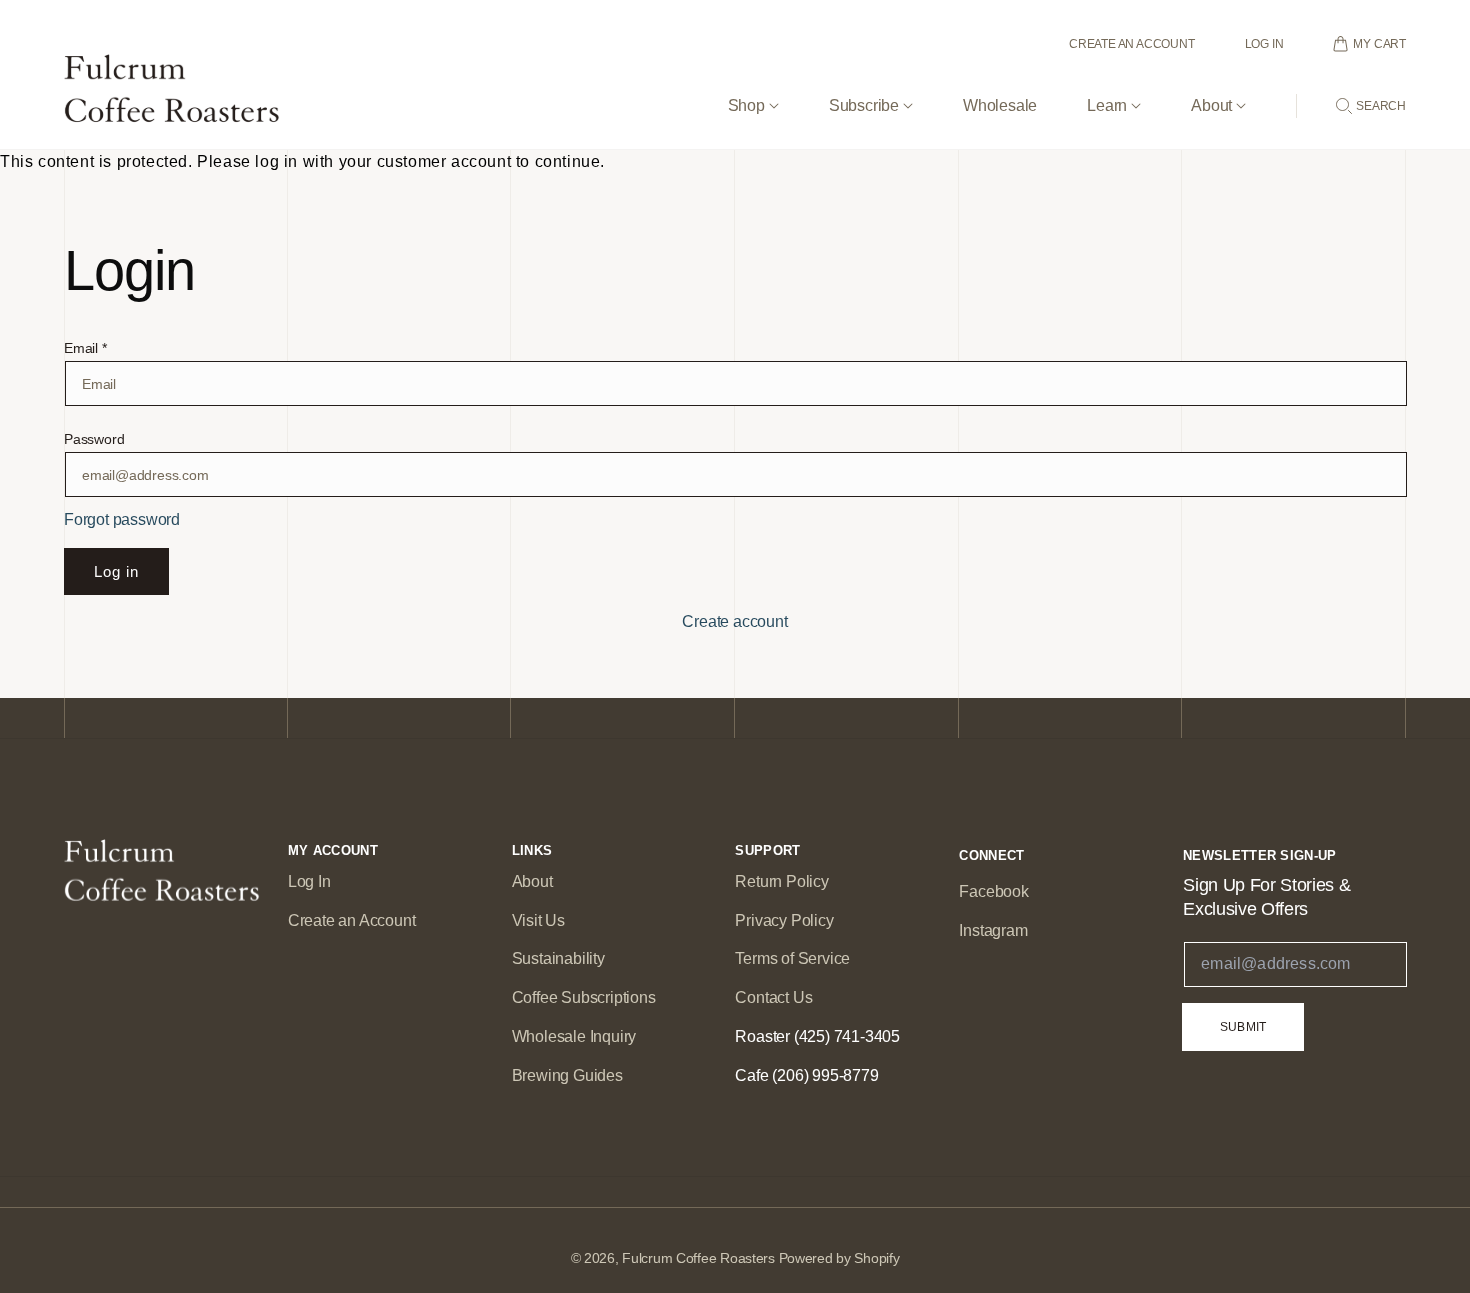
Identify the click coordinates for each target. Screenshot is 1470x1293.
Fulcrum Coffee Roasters (698, 1258)
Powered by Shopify (839, 1258)
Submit (1243, 1027)
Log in (116, 571)
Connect (991, 855)
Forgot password (122, 519)
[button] (753, 89)
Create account (734, 621)
